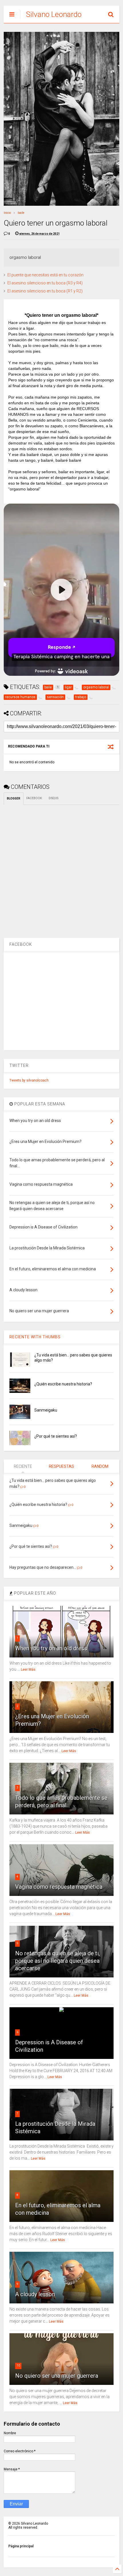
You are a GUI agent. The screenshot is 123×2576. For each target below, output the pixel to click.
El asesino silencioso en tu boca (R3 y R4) (45, 283)
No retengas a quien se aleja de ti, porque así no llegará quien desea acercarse (57, 1961)
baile (21, 213)
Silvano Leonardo (54, 14)
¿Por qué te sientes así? (56, 1436)
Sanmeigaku (46, 1410)
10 (18, 2366)
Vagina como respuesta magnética (59, 1887)
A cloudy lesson (35, 2294)
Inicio (7, 213)
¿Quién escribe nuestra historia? (63, 1384)
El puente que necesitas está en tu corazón (45, 275)
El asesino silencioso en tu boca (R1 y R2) (45, 291)
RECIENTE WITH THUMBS (35, 1337)
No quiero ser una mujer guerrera (57, 2376)
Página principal (21, 2546)
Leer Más (28, 1670)
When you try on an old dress (51, 1648)
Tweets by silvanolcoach (29, 1080)
